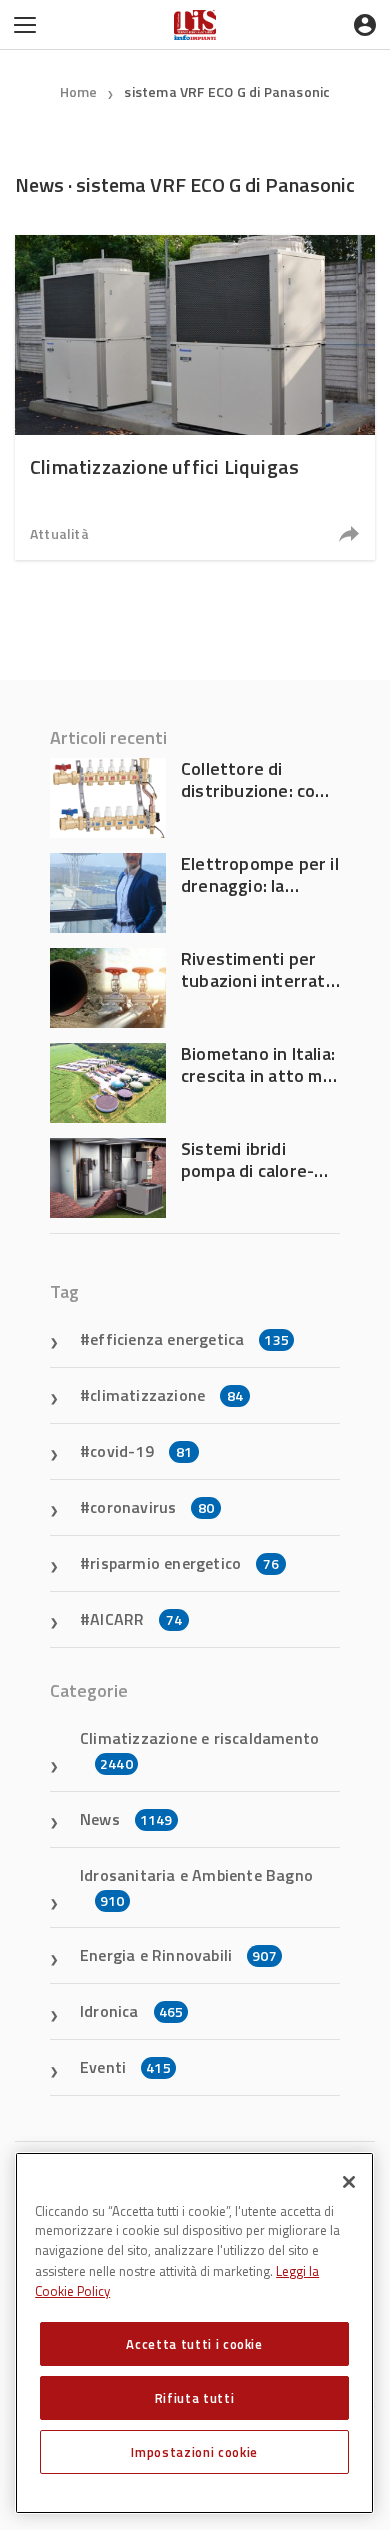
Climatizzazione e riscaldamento (199, 1750)
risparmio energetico (184, 1563)
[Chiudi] (349, 2182)
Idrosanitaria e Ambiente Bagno (196, 1887)
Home (79, 91)
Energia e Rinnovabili (178, 1955)
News (126, 1819)
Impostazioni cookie (194, 2452)
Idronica (131, 2011)
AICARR (136, 1619)
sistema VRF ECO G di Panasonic (227, 91)
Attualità (59, 533)
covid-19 (141, 1451)
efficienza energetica (189, 1339)
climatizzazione (166, 1395)
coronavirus (152, 1507)
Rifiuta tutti (195, 2398)
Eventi (125, 2067)
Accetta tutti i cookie (194, 2344)
